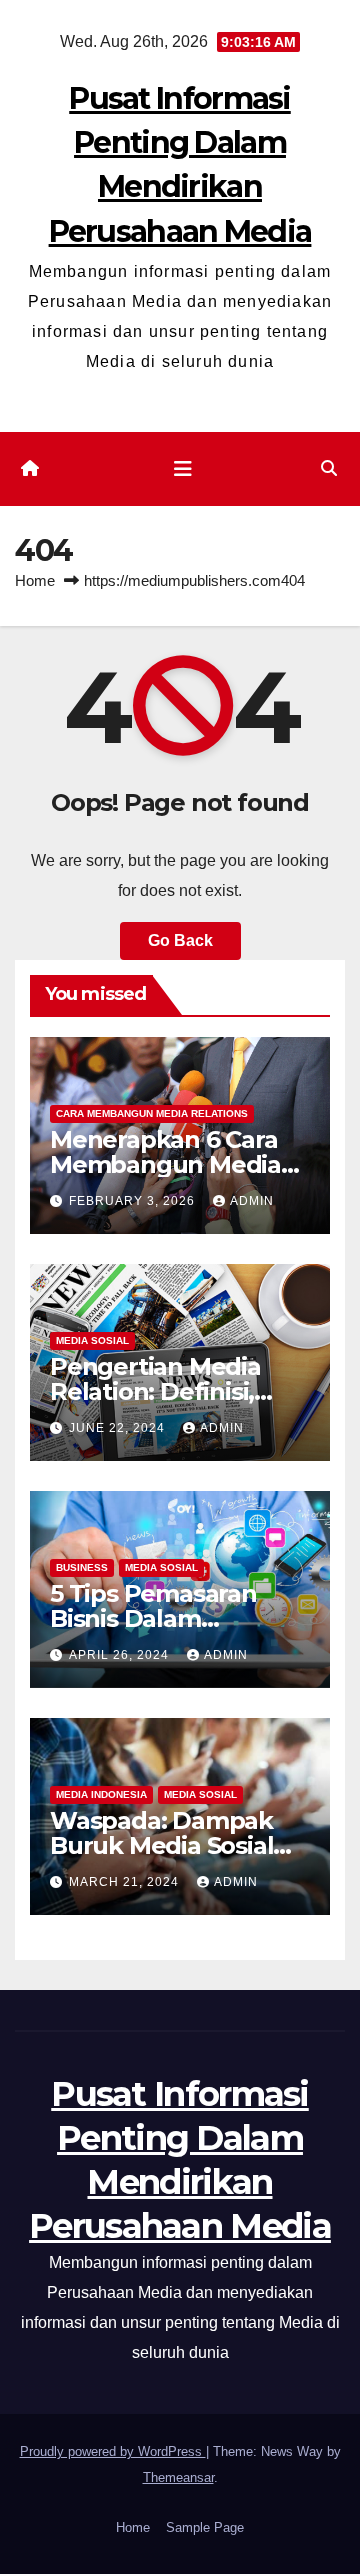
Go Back (180, 940)
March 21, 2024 (126, 1882)
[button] (329, 468)
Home (35, 580)
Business (82, 1567)
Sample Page (205, 2527)
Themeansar (178, 2477)
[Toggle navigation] (183, 469)
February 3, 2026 (134, 1201)
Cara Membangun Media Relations (152, 1113)
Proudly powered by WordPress (113, 2451)
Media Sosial (92, 1340)
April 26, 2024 (121, 1655)
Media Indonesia (101, 1794)
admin (252, 1201)
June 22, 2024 (119, 1428)
